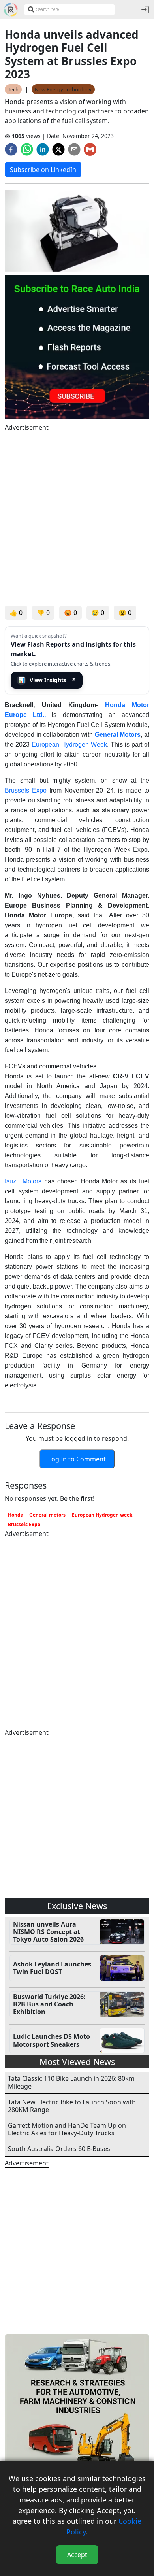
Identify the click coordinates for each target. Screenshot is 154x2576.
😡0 (70, 613)
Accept (77, 2555)
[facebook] (11, 149)
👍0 (16, 613)
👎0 (43, 613)
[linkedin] (43, 149)
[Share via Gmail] (90, 149)
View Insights (47, 680)
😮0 (125, 613)
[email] (74, 149)
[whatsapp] (27, 149)
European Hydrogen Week (69, 744)
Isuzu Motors (23, 1181)
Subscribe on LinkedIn (43, 170)
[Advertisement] (77, 519)
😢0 (98, 613)
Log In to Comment (77, 1459)
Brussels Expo (26, 790)
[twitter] (58, 149)
